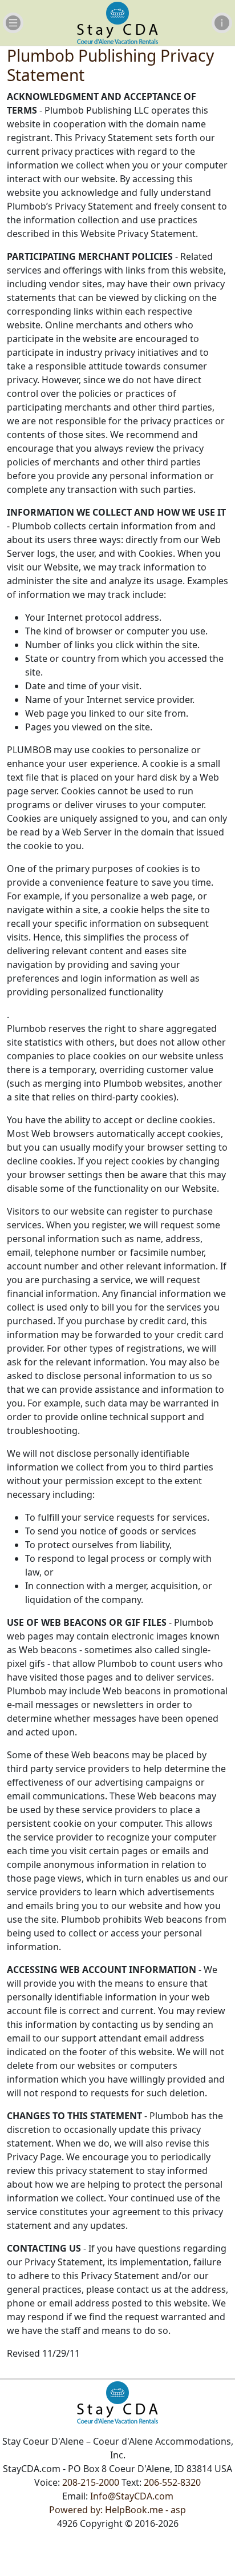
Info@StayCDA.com (132, 2496)
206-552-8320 (172, 2482)
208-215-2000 (91, 2482)
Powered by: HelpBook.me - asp (117, 2510)
